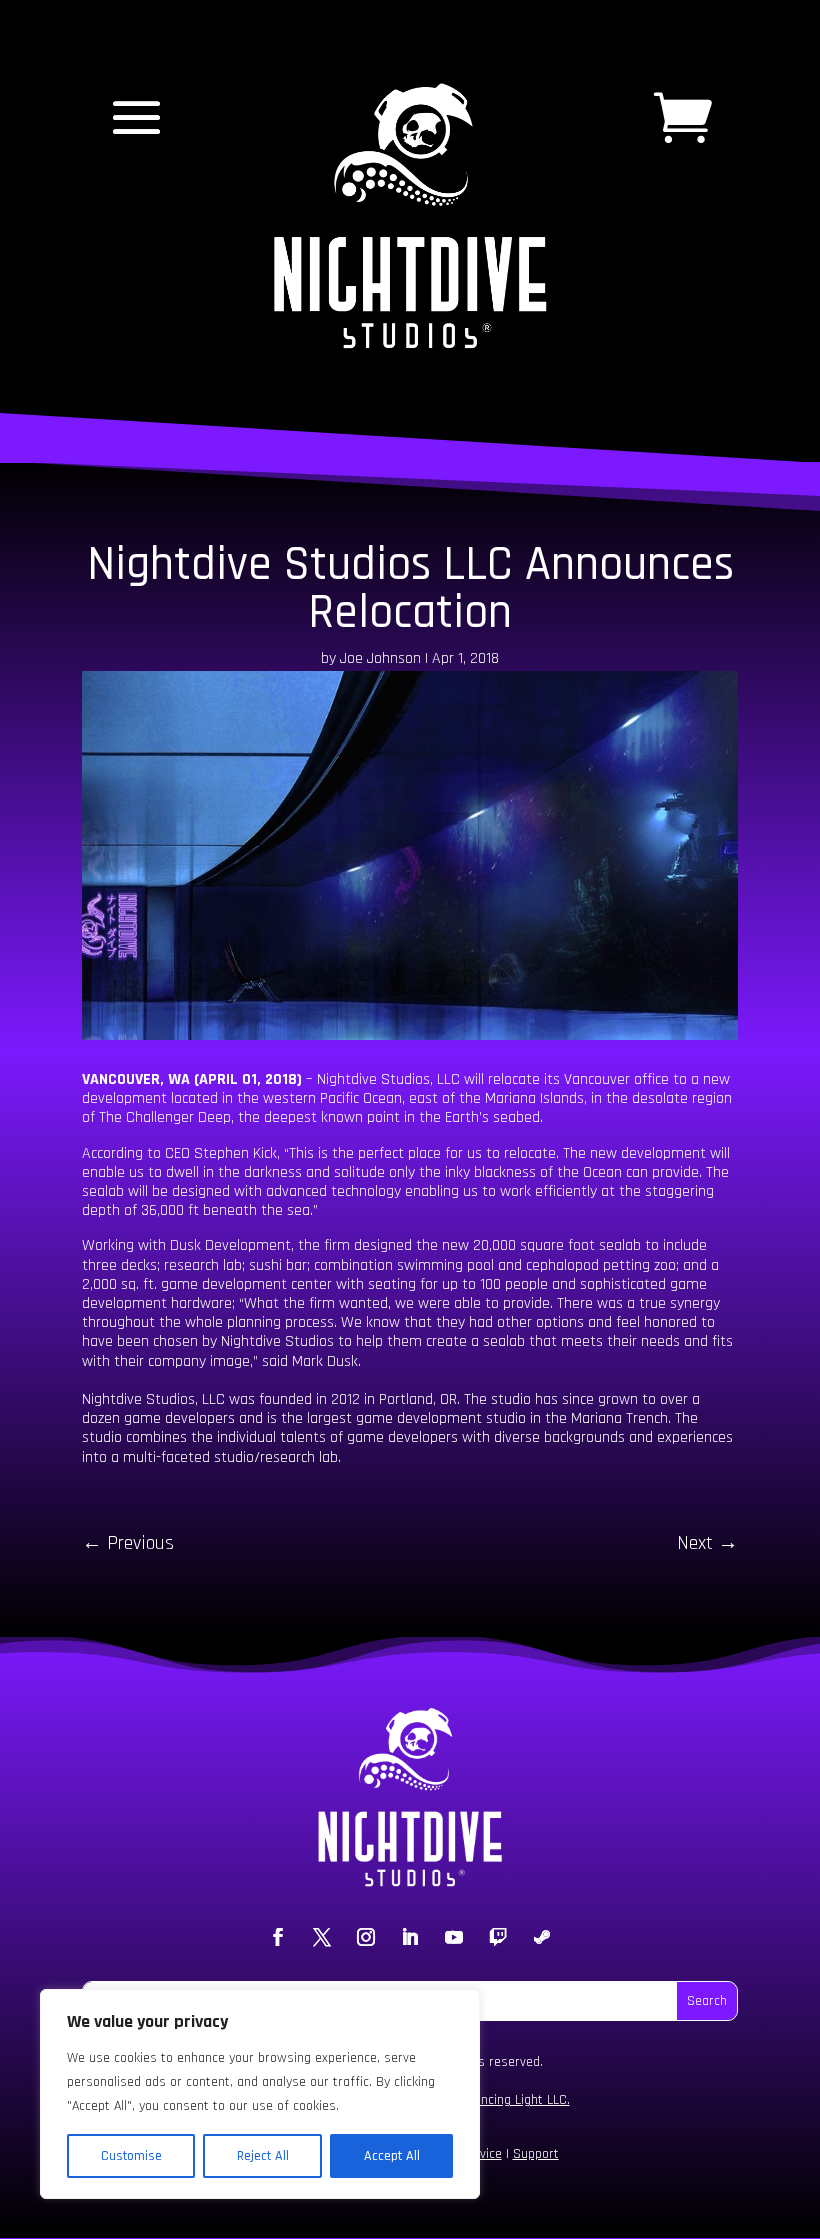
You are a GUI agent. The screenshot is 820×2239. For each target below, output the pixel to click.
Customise (131, 2156)
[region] (260, 2094)
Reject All (263, 2156)
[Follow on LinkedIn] (410, 1937)
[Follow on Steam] (542, 1937)
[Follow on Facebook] (278, 1937)
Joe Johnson (380, 658)
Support (536, 2154)
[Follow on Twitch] (498, 1937)
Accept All (392, 2156)
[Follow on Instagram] (366, 1937)
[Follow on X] (322, 1937)
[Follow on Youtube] (454, 1937)
